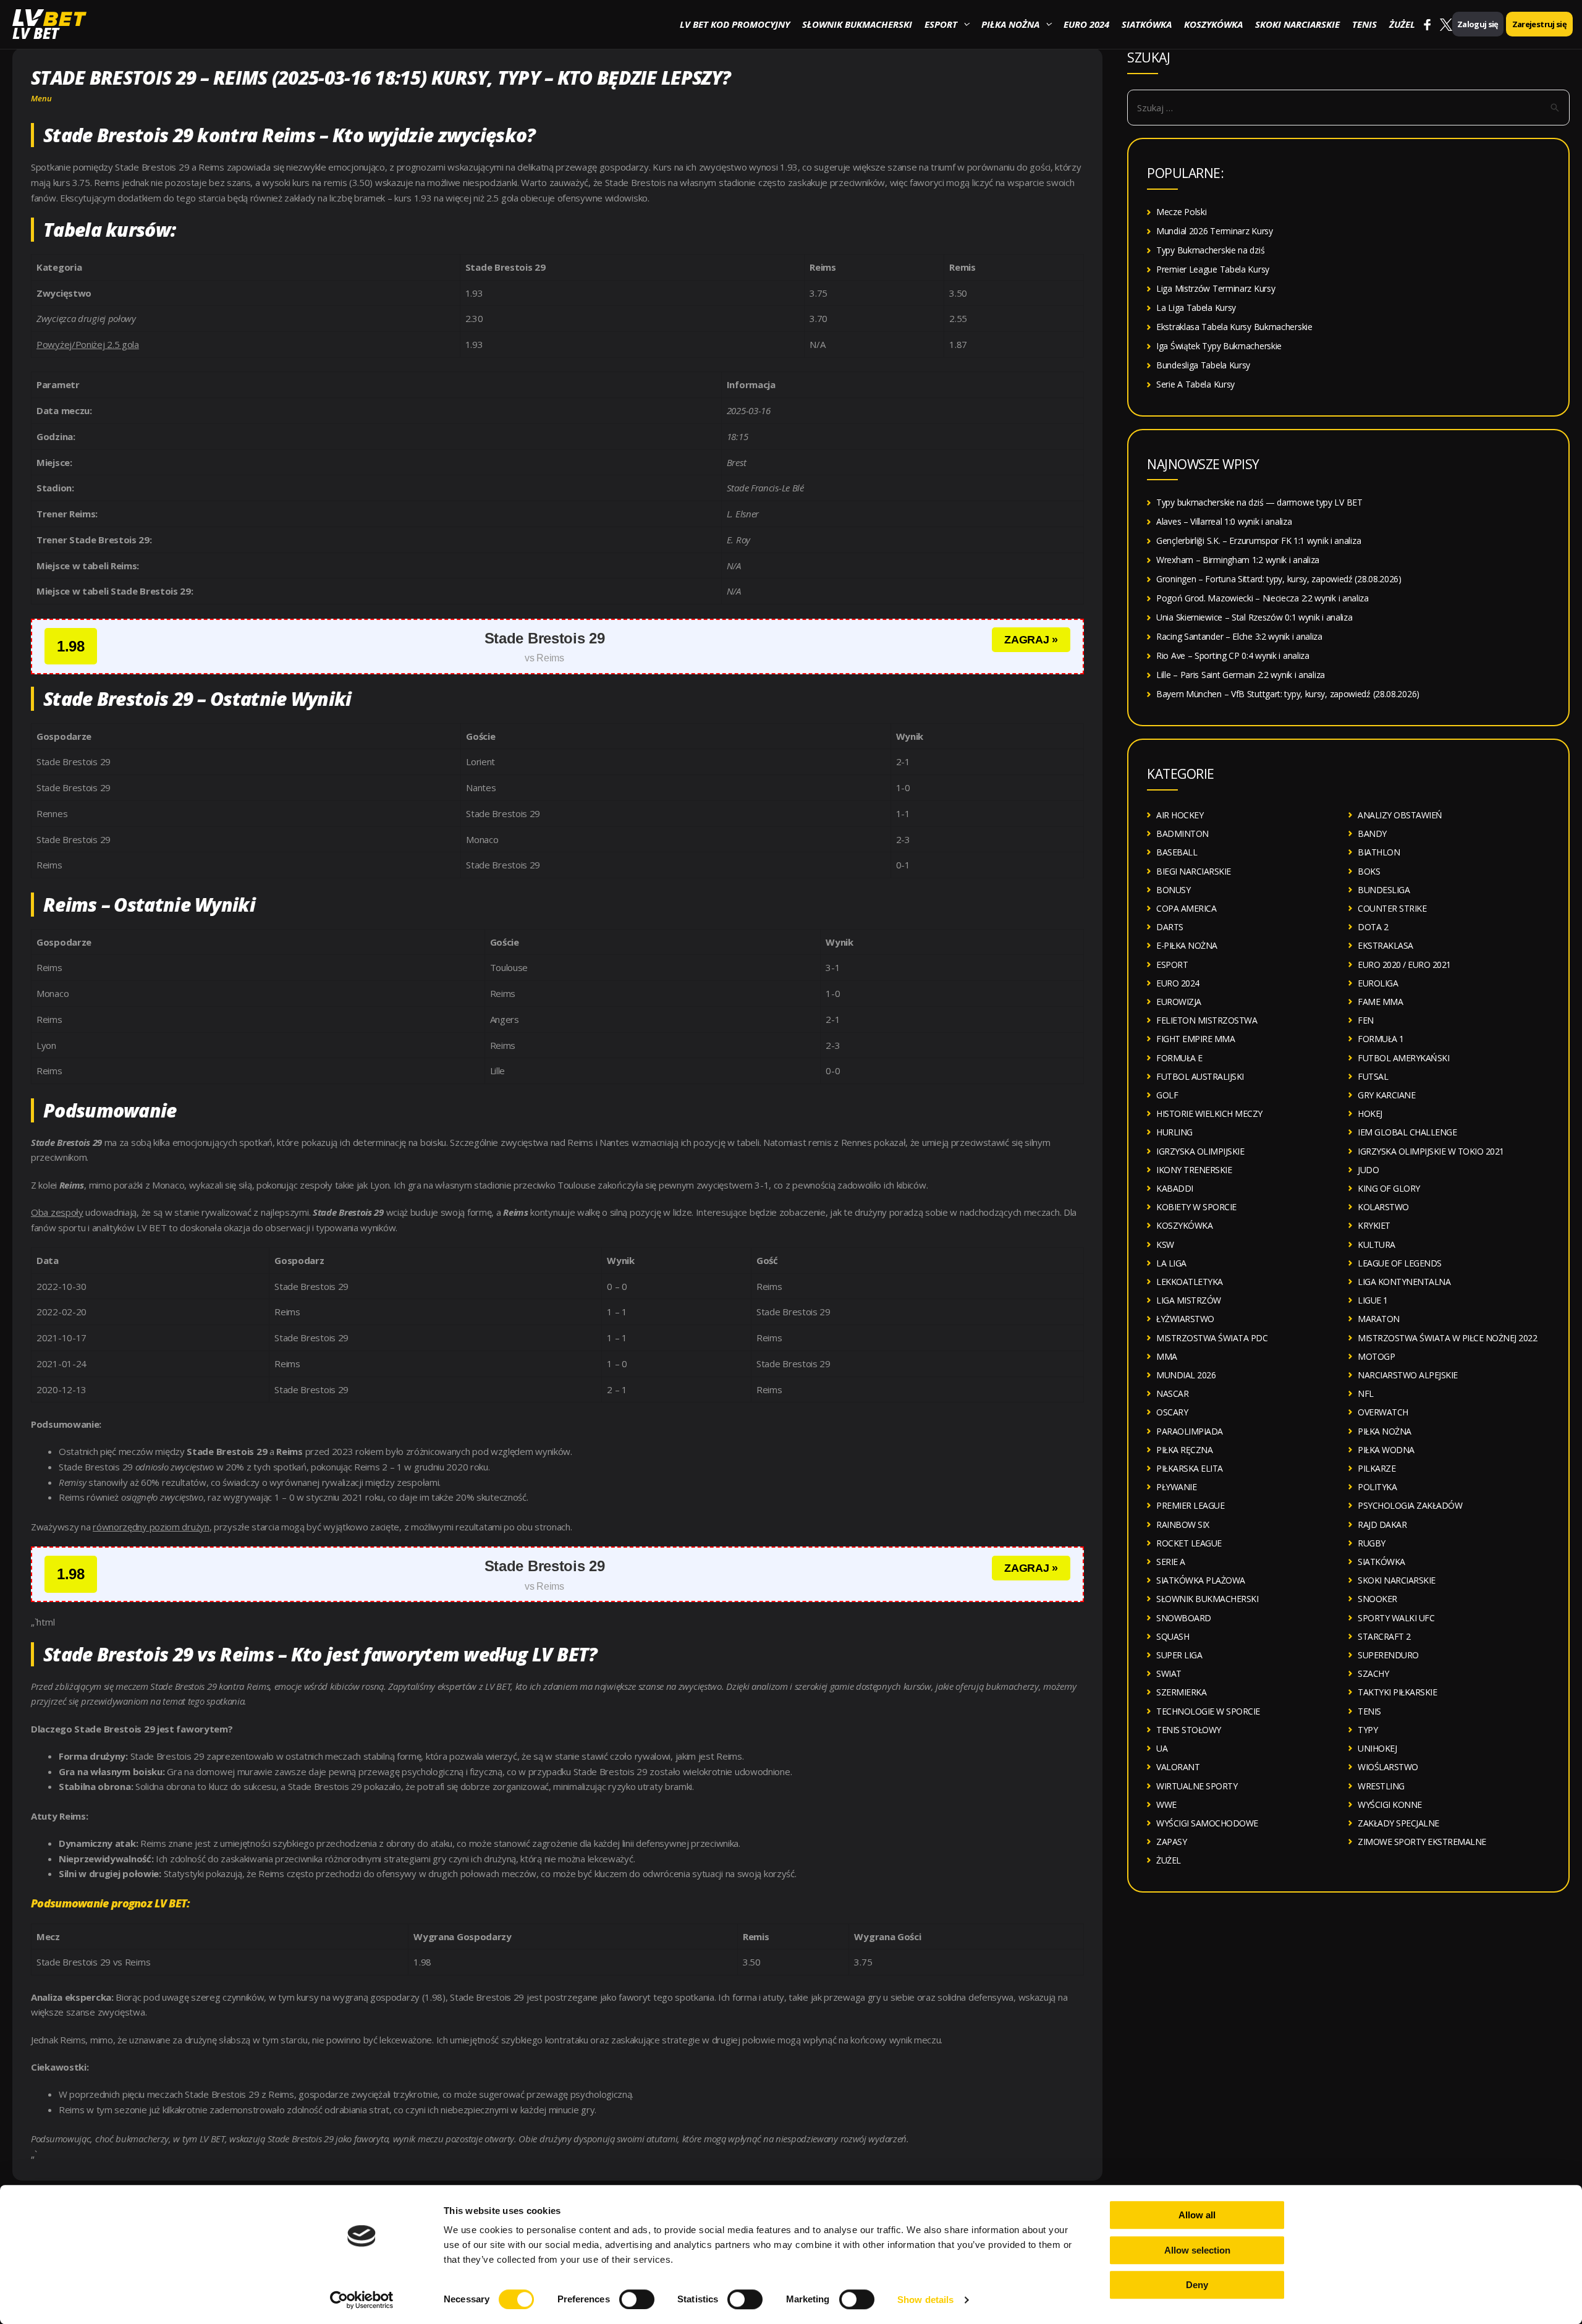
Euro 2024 (1086, 24)
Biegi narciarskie (1194, 871)
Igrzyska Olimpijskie (1200, 1151)
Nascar (1172, 1393)
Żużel (1402, 24)
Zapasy (1171, 1842)
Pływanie (1176, 1487)
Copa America (1186, 908)
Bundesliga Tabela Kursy (1203, 365)
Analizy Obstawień (1400, 815)
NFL (1366, 1393)
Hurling (1174, 1132)
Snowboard (1184, 1618)
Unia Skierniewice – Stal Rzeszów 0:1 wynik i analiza (1254, 617)
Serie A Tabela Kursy (1195, 384)
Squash (1173, 1636)
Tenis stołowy (1189, 1730)
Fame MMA (1380, 1002)
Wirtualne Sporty (1197, 1786)
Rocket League (1189, 1543)
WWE (1166, 1804)
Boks (1369, 871)
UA (1162, 1748)
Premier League (1190, 1505)
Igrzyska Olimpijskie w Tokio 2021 (1431, 1151)
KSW (1165, 1245)
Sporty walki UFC (1396, 1618)
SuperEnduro (1388, 1655)
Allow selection (1197, 2250)
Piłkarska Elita (1190, 1468)
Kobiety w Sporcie (1196, 1207)
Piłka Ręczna (1184, 1450)
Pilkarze (1377, 1468)
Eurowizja (1179, 1002)
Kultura (1377, 1245)
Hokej (1370, 1113)
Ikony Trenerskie (1194, 1170)
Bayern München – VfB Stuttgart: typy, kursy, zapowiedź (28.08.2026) (1288, 694)
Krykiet (1374, 1225)
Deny (1197, 2285)
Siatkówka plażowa (1201, 1580)
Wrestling (1381, 1786)
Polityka (1377, 1487)
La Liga (1171, 1263)
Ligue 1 (1373, 1300)
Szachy (1373, 1673)
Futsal (1373, 1076)
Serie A (1171, 1562)
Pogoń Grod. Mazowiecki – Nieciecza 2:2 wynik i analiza (1263, 598)
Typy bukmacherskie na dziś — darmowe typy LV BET (1259, 502)
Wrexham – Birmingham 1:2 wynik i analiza (1238, 560)
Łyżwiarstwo (1185, 1319)
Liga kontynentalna (1404, 1282)
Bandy (1372, 833)
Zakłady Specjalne (1398, 1823)
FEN (1366, 1020)
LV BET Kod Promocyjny (735, 24)
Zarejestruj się (1539, 24)
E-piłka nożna (1187, 945)
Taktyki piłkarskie (1397, 1692)
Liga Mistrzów (1189, 1300)
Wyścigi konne (1390, 1804)
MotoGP (1376, 1356)
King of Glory (1389, 1188)
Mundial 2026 (1186, 1375)
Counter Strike (1392, 908)
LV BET (36, 33)
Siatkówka (1147, 24)
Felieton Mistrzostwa (1207, 1020)
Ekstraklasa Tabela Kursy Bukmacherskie (1234, 327)
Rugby (1372, 1543)
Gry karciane (1386, 1095)
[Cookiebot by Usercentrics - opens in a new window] (362, 2300)
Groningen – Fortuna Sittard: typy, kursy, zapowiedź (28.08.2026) (1279, 579)
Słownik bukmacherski (857, 24)
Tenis (1364, 24)
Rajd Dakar (1382, 1525)
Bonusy (1173, 890)
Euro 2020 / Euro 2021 (1404, 965)
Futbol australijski (1200, 1076)
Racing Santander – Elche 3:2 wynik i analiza (1239, 636)
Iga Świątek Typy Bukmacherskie (1219, 346)
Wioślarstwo (1388, 1767)
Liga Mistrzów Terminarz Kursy (1216, 288)
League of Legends (1400, 1263)
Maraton (1379, 1319)
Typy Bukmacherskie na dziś (1210, 250)
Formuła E (1179, 1058)
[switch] (637, 2299)
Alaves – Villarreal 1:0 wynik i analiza (1224, 521)
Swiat (1169, 1673)
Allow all (1197, 2215)
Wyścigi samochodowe (1207, 1823)
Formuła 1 (1381, 1039)
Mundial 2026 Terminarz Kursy (1215, 231)
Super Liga (1179, 1655)
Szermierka (1181, 1692)
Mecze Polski (1181, 212)
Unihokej (1377, 1748)
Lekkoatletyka (1190, 1282)
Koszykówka (1213, 24)
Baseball (1177, 852)
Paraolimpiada (1190, 1431)
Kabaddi (1175, 1188)
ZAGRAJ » (1031, 640)
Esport (941, 24)
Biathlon (1379, 852)
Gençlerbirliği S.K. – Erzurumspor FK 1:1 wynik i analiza (1258, 541)
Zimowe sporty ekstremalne (1422, 1842)
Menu (41, 98)
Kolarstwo (1383, 1207)
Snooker (1377, 1599)
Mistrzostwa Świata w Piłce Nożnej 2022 (1447, 1338)
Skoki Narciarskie (1297, 24)
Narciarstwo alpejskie (1408, 1375)
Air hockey (1180, 815)
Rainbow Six (1183, 1525)
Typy (1368, 1730)
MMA (1167, 1356)
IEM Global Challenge (1407, 1132)
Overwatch (1383, 1412)
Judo (1368, 1170)
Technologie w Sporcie (1208, 1711)
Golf (1167, 1095)
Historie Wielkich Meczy (1209, 1113)
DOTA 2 (1373, 927)
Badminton (1182, 833)
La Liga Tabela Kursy (1196, 307)
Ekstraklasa (1385, 945)
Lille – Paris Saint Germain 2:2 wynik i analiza (1241, 675)
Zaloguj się (1478, 24)
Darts (1170, 927)
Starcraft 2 (1384, 1636)
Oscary (1172, 1412)
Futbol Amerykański (1403, 1058)
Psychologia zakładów (1410, 1505)
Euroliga (1378, 983)
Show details (925, 2300)
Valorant (1178, 1767)
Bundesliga (1384, 890)
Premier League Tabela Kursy (1213, 269)
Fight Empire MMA (1195, 1039)
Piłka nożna (1010, 24)
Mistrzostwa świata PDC (1212, 1338)
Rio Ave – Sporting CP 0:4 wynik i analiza (1233, 655)
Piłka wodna (1386, 1450)
